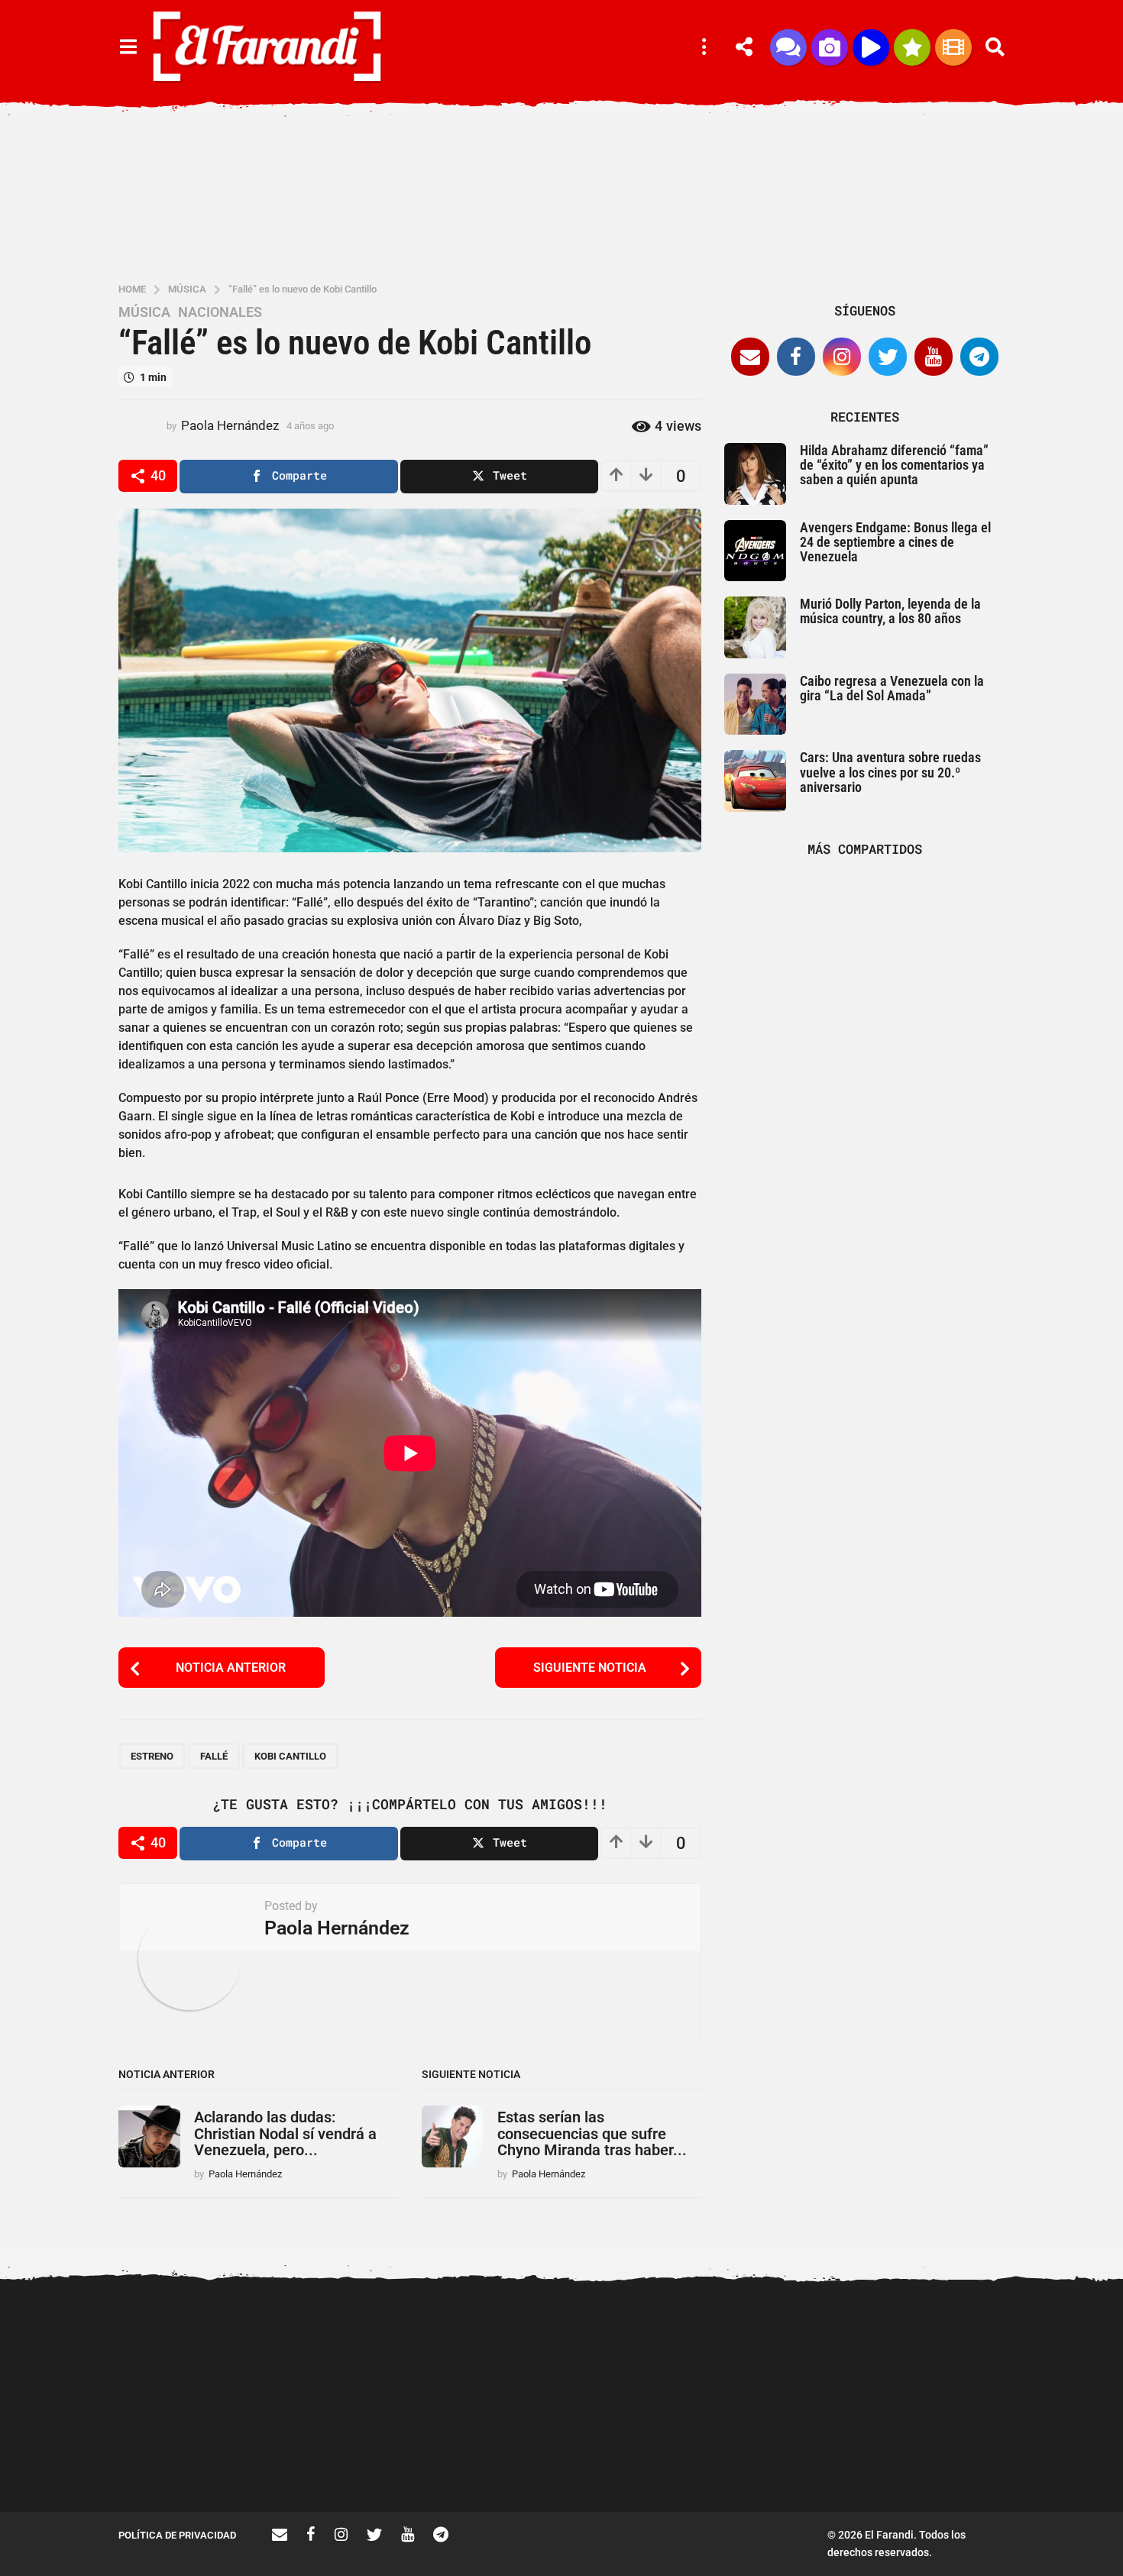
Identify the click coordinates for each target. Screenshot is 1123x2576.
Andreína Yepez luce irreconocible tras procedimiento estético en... (348, 2463)
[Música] (871, 47)
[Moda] (912, 47)
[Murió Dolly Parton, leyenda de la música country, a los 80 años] (755, 627)
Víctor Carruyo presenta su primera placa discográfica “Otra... (806, 2463)
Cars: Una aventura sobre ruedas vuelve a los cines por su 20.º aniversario (890, 772)
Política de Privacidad (177, 2535)
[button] (128, 47)
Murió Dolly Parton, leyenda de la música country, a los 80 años (890, 611)
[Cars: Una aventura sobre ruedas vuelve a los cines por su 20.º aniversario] (755, 781)
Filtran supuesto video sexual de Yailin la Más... (654, 2457)
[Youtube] (934, 357)
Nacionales (220, 312)
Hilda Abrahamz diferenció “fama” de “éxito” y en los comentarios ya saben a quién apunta (894, 465)
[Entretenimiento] (953, 47)
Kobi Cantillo (290, 1756)
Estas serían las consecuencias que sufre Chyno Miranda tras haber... (592, 2133)
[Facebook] (796, 357)
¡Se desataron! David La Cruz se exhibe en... (959, 2345)
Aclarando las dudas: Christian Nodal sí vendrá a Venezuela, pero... (285, 2133)
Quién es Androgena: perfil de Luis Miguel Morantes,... (500, 2457)
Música (144, 312)
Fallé (214, 1756)
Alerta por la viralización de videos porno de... (195, 2457)
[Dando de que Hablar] (788, 47)
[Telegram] (979, 357)
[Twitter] (888, 357)
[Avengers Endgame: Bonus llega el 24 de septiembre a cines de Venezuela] (755, 551)
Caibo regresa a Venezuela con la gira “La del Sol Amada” (892, 688)
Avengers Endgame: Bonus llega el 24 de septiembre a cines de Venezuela (895, 542)
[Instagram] (842, 357)
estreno (152, 1756)
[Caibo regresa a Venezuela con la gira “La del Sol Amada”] (755, 705)
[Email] (750, 357)
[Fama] (830, 47)
